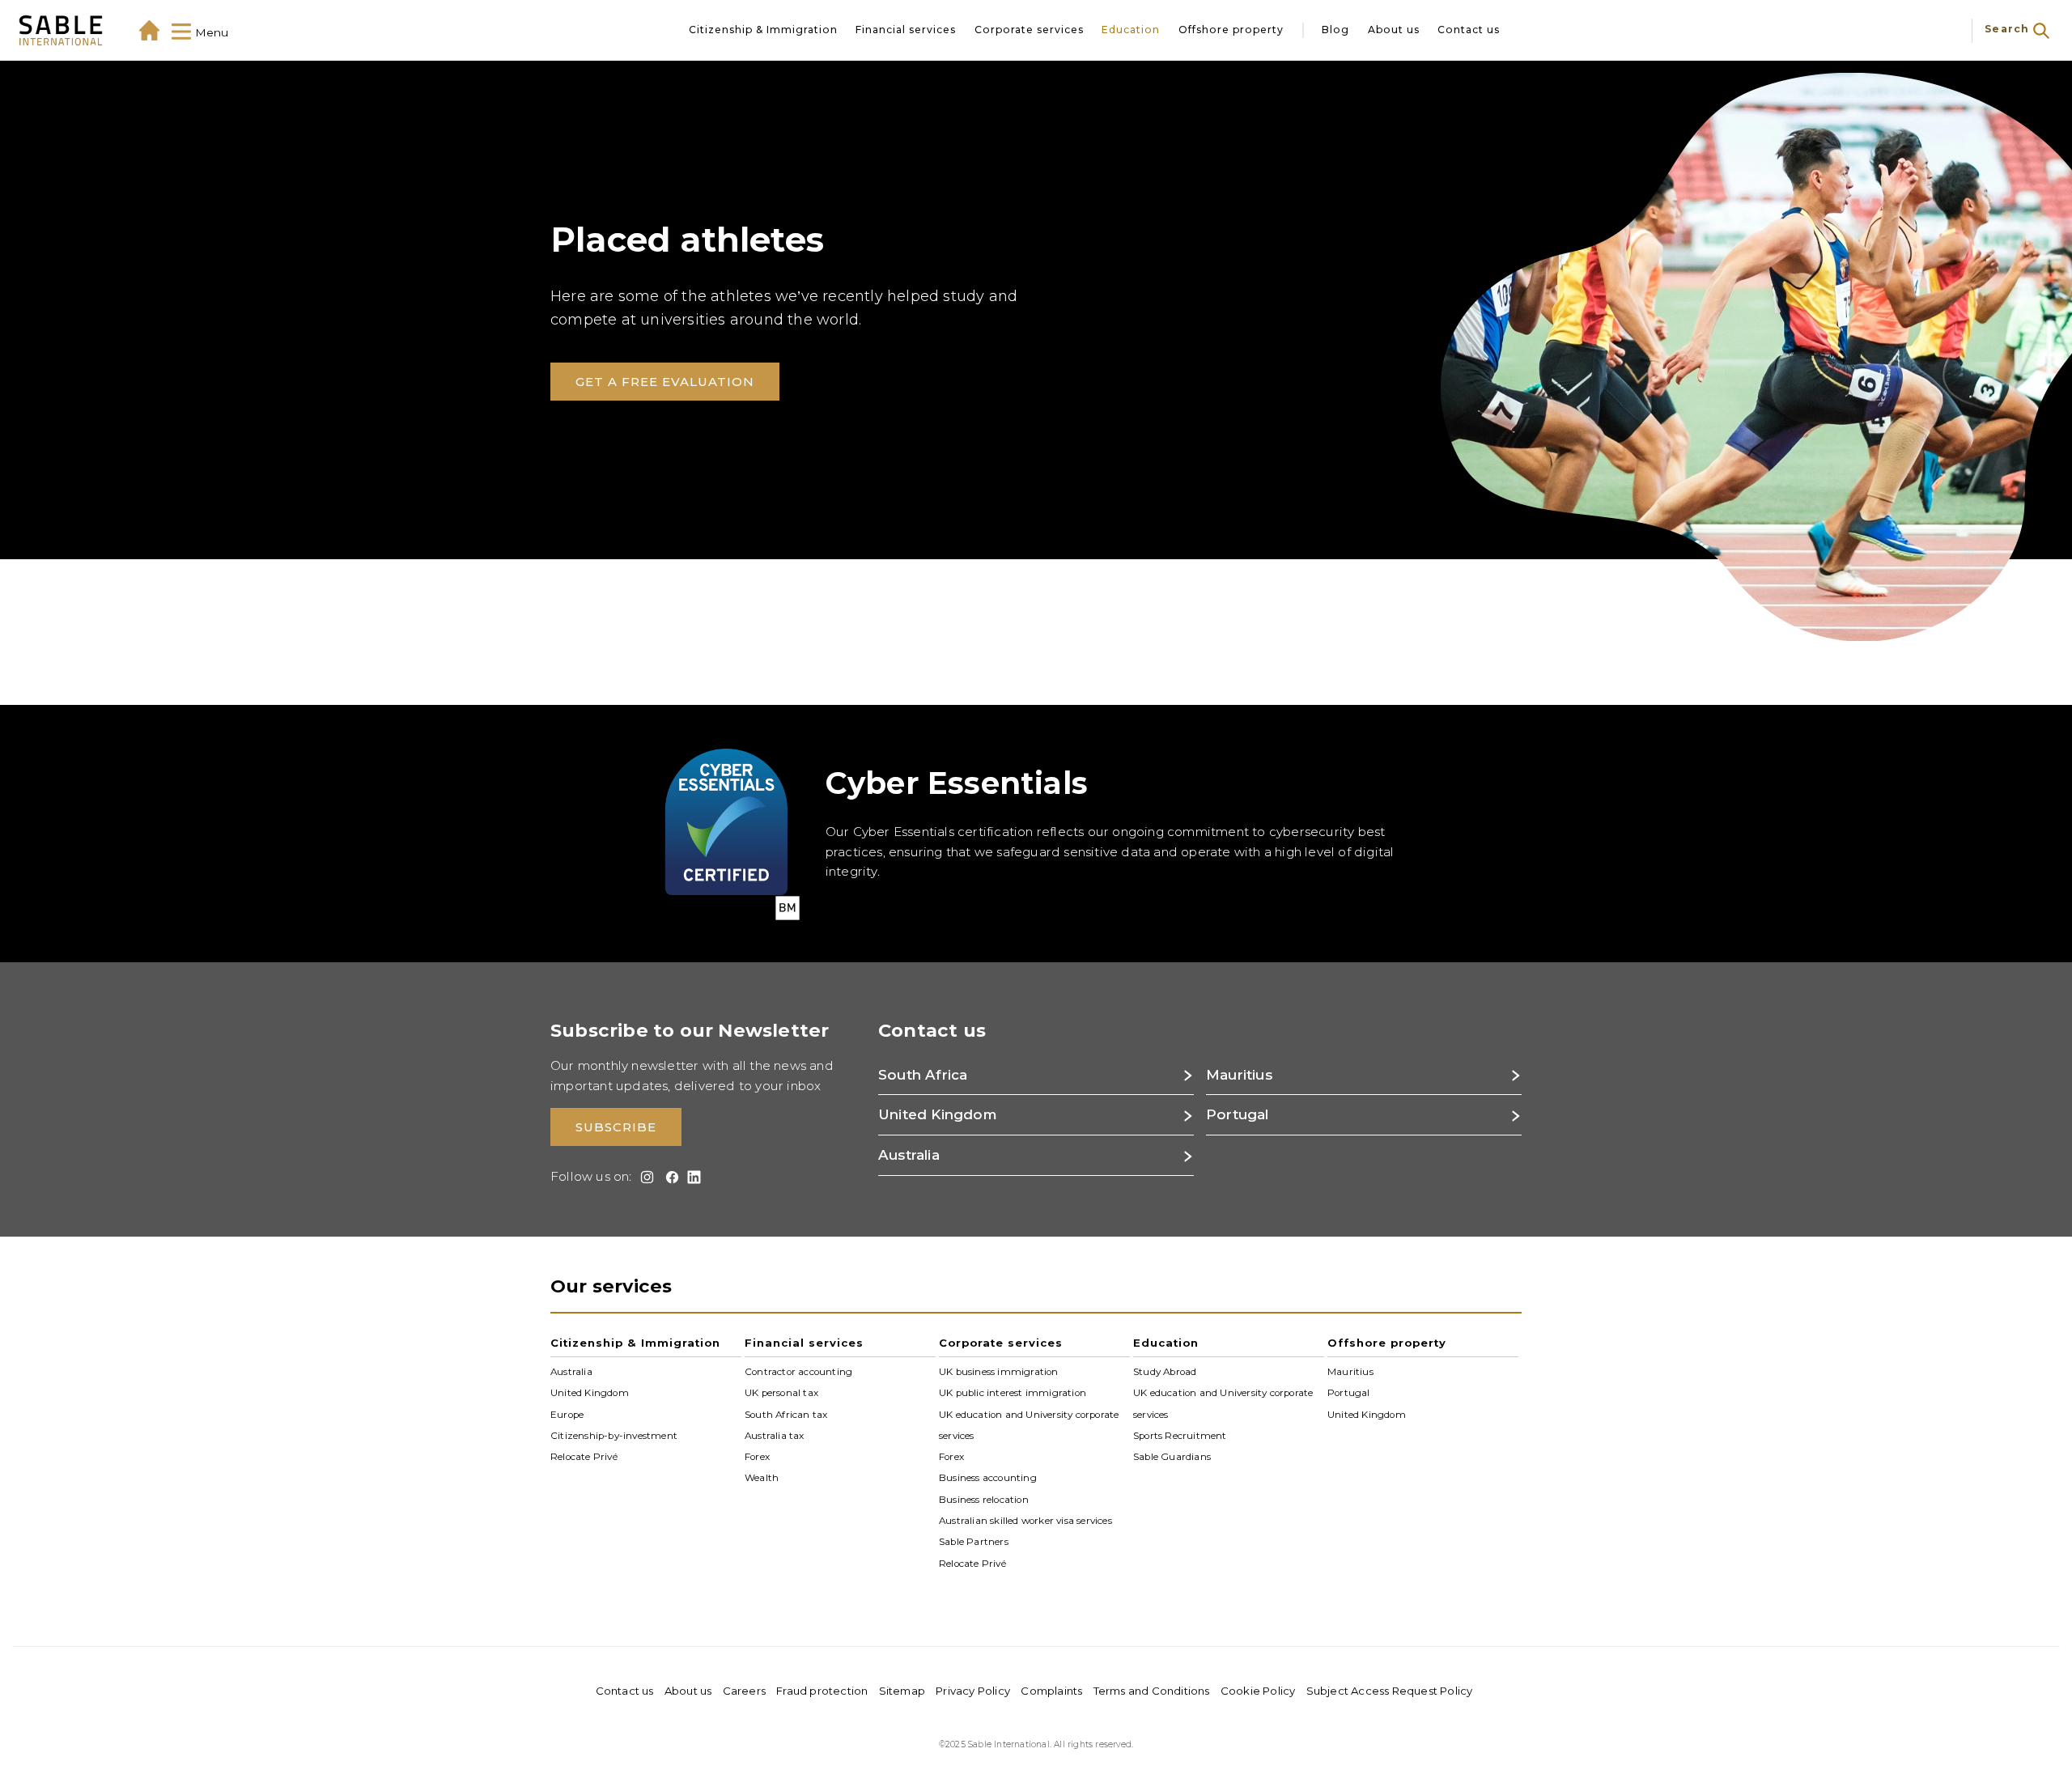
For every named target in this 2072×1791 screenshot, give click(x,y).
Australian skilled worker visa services (1025, 1521)
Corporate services (1029, 30)
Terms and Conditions (1152, 1691)
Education (1131, 30)
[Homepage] (149, 30)
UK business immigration (999, 1372)
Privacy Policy (973, 1691)
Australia (571, 1372)
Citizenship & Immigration (763, 30)
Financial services (906, 30)
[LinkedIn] (692, 1177)
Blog (1335, 30)
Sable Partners (974, 1542)
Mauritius (1350, 1372)
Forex (757, 1457)
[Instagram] (645, 1177)
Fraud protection (822, 1691)
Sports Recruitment (1180, 1436)
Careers (744, 1691)
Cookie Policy (1258, 1691)
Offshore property (1231, 30)
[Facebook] (669, 1177)
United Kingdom (590, 1393)
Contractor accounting (798, 1372)
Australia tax (775, 1436)
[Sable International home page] (61, 30)
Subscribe (616, 1127)
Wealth (762, 1478)
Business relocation (984, 1500)
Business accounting (988, 1478)
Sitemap (902, 1691)
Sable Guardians (1172, 1457)
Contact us (1469, 30)
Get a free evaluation (665, 382)
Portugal (1349, 1393)
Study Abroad (1165, 1372)
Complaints (1051, 1691)
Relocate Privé (584, 1457)
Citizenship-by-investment (614, 1436)
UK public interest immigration (1013, 1393)
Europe (567, 1414)
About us (1394, 30)
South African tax (786, 1414)
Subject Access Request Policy (1390, 1691)
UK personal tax (781, 1393)
